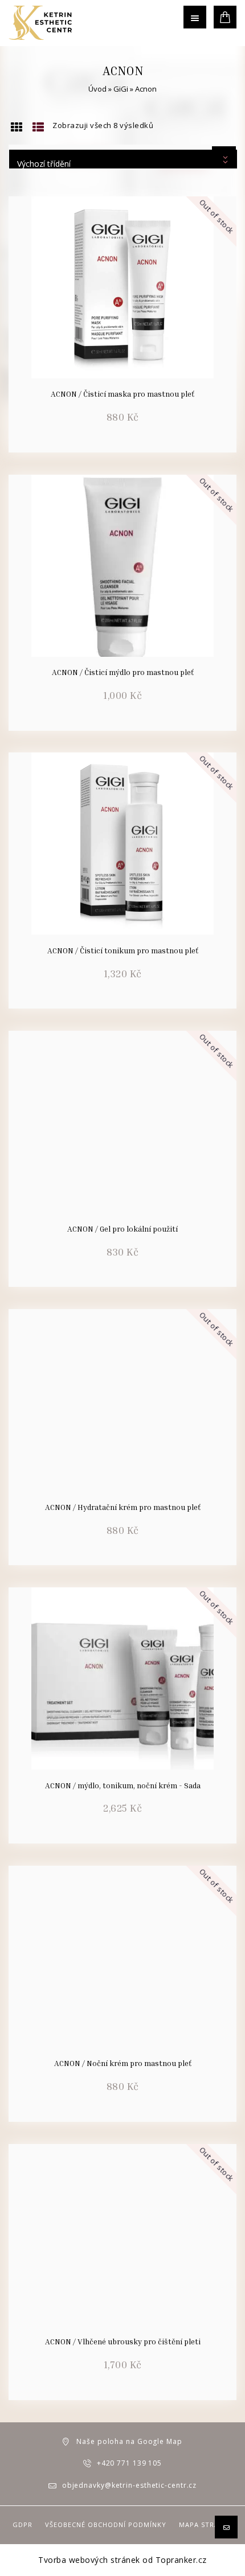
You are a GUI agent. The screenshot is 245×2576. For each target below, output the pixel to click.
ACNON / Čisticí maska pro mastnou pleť (122, 394)
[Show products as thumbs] (17, 127)
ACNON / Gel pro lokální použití (122, 1229)
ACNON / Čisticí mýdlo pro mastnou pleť (123, 672)
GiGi (121, 89)
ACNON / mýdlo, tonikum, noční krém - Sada (123, 1785)
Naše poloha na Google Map (129, 2441)
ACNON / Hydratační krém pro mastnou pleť (123, 1507)
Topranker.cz (181, 2560)
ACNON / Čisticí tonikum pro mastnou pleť (123, 950)
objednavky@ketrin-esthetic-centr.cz (130, 2485)
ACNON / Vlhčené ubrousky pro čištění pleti (123, 2342)
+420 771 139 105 (129, 2463)
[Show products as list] (38, 127)
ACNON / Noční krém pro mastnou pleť (123, 2063)
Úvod (97, 89)
